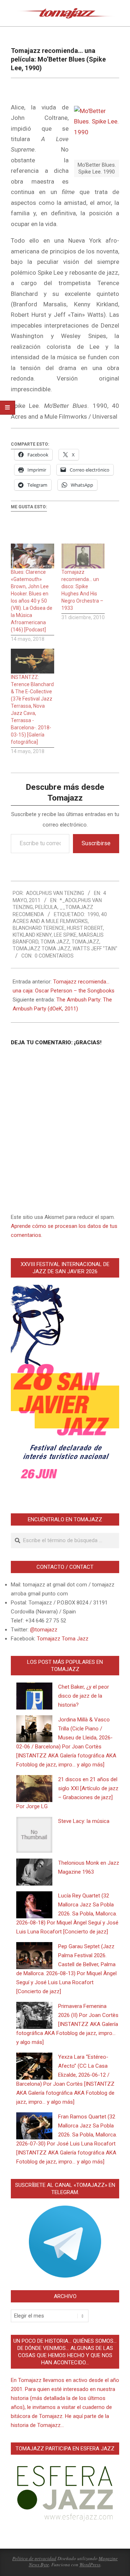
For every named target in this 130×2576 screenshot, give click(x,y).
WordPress (90, 2564)
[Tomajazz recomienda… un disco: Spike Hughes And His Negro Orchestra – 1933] (83, 556)
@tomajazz (44, 1630)
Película (46, 907)
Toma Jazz (55, 942)
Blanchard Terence (39, 928)
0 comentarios (54, 956)
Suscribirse (96, 843)
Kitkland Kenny (32, 935)
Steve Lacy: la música (84, 1821)
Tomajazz (85, 942)
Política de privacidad (34, 2558)
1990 (93, 914)
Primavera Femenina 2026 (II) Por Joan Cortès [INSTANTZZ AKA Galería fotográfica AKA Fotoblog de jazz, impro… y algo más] (67, 2024)
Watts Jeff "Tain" (95, 949)
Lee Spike (65, 935)
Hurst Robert (85, 928)
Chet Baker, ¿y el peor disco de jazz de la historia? (84, 1696)
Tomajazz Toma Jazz (42, 949)
